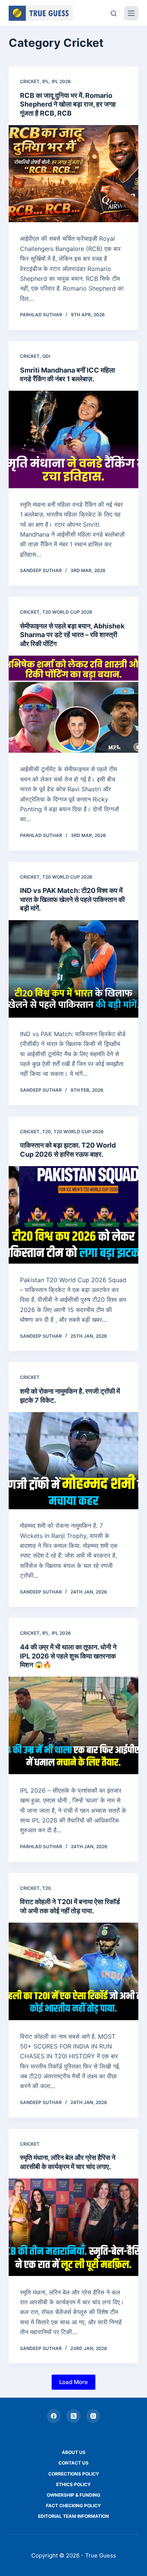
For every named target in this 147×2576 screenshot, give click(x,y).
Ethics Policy (73, 2484)
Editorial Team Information (73, 2516)
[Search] (114, 13)
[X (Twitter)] (73, 2416)
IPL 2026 (61, 81)
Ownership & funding (73, 2495)
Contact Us (73, 2463)
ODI (46, 356)
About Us (74, 2452)
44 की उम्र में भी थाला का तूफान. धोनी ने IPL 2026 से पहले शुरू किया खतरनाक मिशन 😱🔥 (68, 1656)
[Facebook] (54, 2416)
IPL (46, 81)
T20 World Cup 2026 (67, 612)
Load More (73, 2382)
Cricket (30, 81)
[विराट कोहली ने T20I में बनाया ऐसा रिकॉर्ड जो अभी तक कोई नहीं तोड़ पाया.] (73, 1971)
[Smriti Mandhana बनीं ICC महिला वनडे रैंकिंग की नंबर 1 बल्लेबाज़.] (73, 439)
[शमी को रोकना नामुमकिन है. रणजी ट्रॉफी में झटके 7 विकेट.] (73, 1461)
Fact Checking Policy (73, 2506)
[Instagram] (93, 2416)
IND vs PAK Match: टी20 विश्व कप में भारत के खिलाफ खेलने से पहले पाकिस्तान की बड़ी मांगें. (72, 899)
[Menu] (131, 13)
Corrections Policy (74, 2474)
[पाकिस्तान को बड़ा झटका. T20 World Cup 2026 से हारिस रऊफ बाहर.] (73, 1215)
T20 (47, 1132)
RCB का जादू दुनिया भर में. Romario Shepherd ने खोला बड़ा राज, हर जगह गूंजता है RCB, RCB (68, 104)
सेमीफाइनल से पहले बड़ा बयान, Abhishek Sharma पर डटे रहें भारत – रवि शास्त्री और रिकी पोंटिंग (72, 635)
